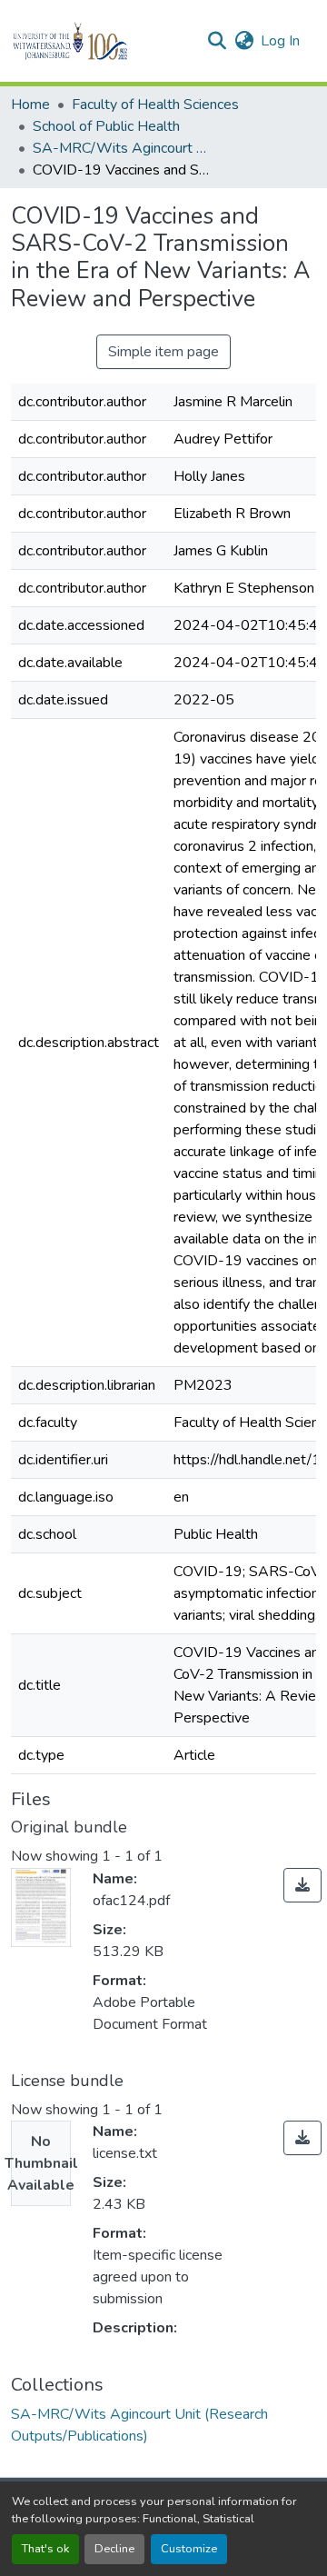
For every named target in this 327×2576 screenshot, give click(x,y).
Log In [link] (280, 41)
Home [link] (30, 105)
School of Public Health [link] (106, 126)
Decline (114, 2549)
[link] (302, 1885)
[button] (101, 41)
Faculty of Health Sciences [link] (155, 105)
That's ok (45, 2549)
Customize (189, 2549)
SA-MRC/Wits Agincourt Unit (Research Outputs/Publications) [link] (124, 148)
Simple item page (163, 352)
